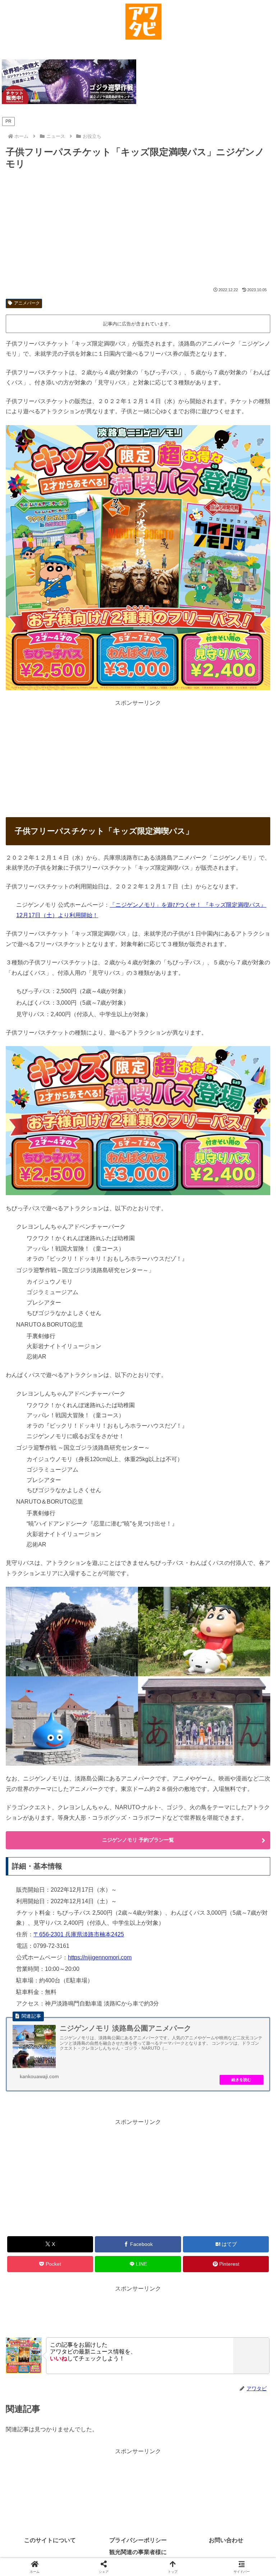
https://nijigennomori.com (100, 1957)
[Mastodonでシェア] (107, 2076)
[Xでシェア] (46, 2076)
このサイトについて (50, 2540)
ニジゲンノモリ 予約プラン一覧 (138, 1840)
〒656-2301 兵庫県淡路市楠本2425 (79, 1934)
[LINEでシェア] (230, 2096)
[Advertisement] (138, 229)
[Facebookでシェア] (46, 2096)
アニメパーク (27, 303)
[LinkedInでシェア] (138, 2115)
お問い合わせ (226, 2540)
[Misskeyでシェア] (230, 2076)
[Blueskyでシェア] (169, 2076)
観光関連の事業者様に (138, 2552)
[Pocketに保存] (169, 2096)
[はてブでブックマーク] (107, 2096)
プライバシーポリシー (138, 2540)
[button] (199, 2115)
